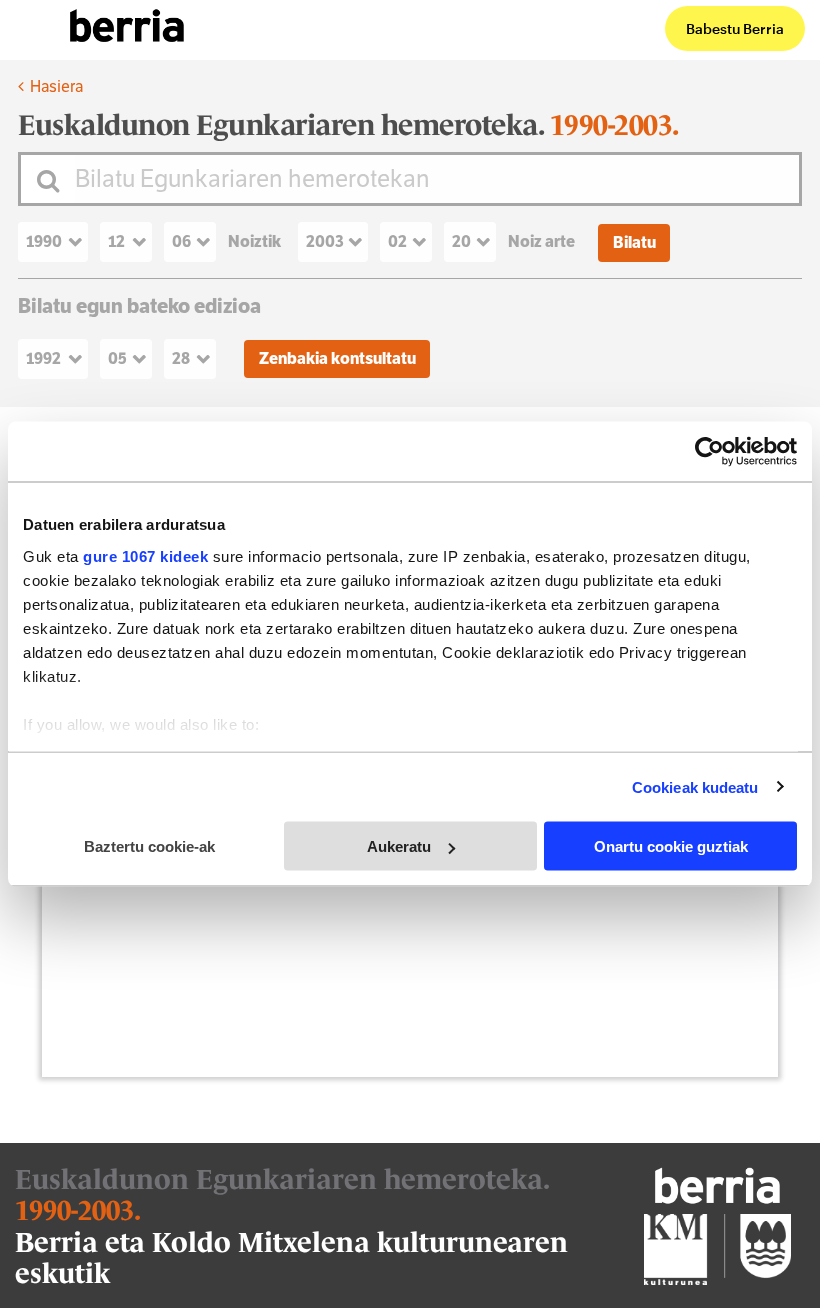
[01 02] (412, 242)
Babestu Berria (735, 28)
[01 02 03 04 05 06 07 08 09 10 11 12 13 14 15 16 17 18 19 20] (476, 242)
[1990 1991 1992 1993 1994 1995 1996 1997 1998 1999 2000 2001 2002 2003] (59, 242)
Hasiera (55, 87)
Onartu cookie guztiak (671, 846)
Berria (127, 26)
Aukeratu (399, 846)
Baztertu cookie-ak (149, 846)
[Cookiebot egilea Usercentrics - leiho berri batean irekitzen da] (709, 452)
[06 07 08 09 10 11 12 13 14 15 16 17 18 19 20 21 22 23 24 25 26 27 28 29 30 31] (196, 242)
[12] (132, 242)
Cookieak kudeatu (695, 786)
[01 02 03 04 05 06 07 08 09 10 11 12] (132, 359)
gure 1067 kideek (145, 555)
